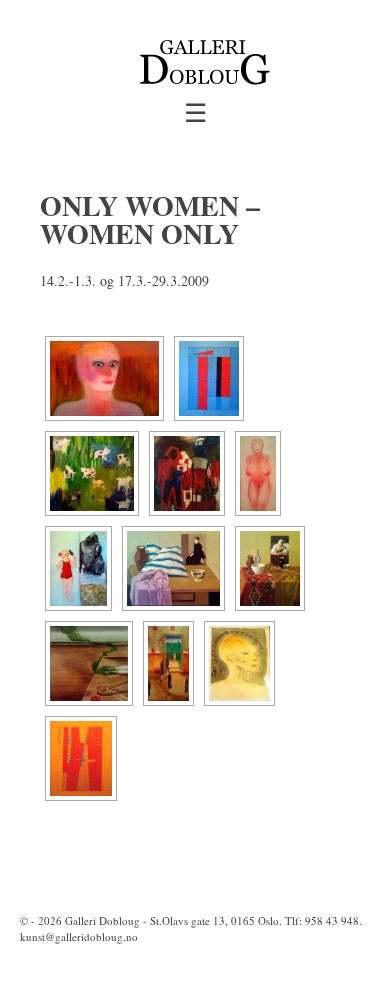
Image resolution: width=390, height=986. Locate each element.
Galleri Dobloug (102, 920)
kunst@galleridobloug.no (79, 936)
